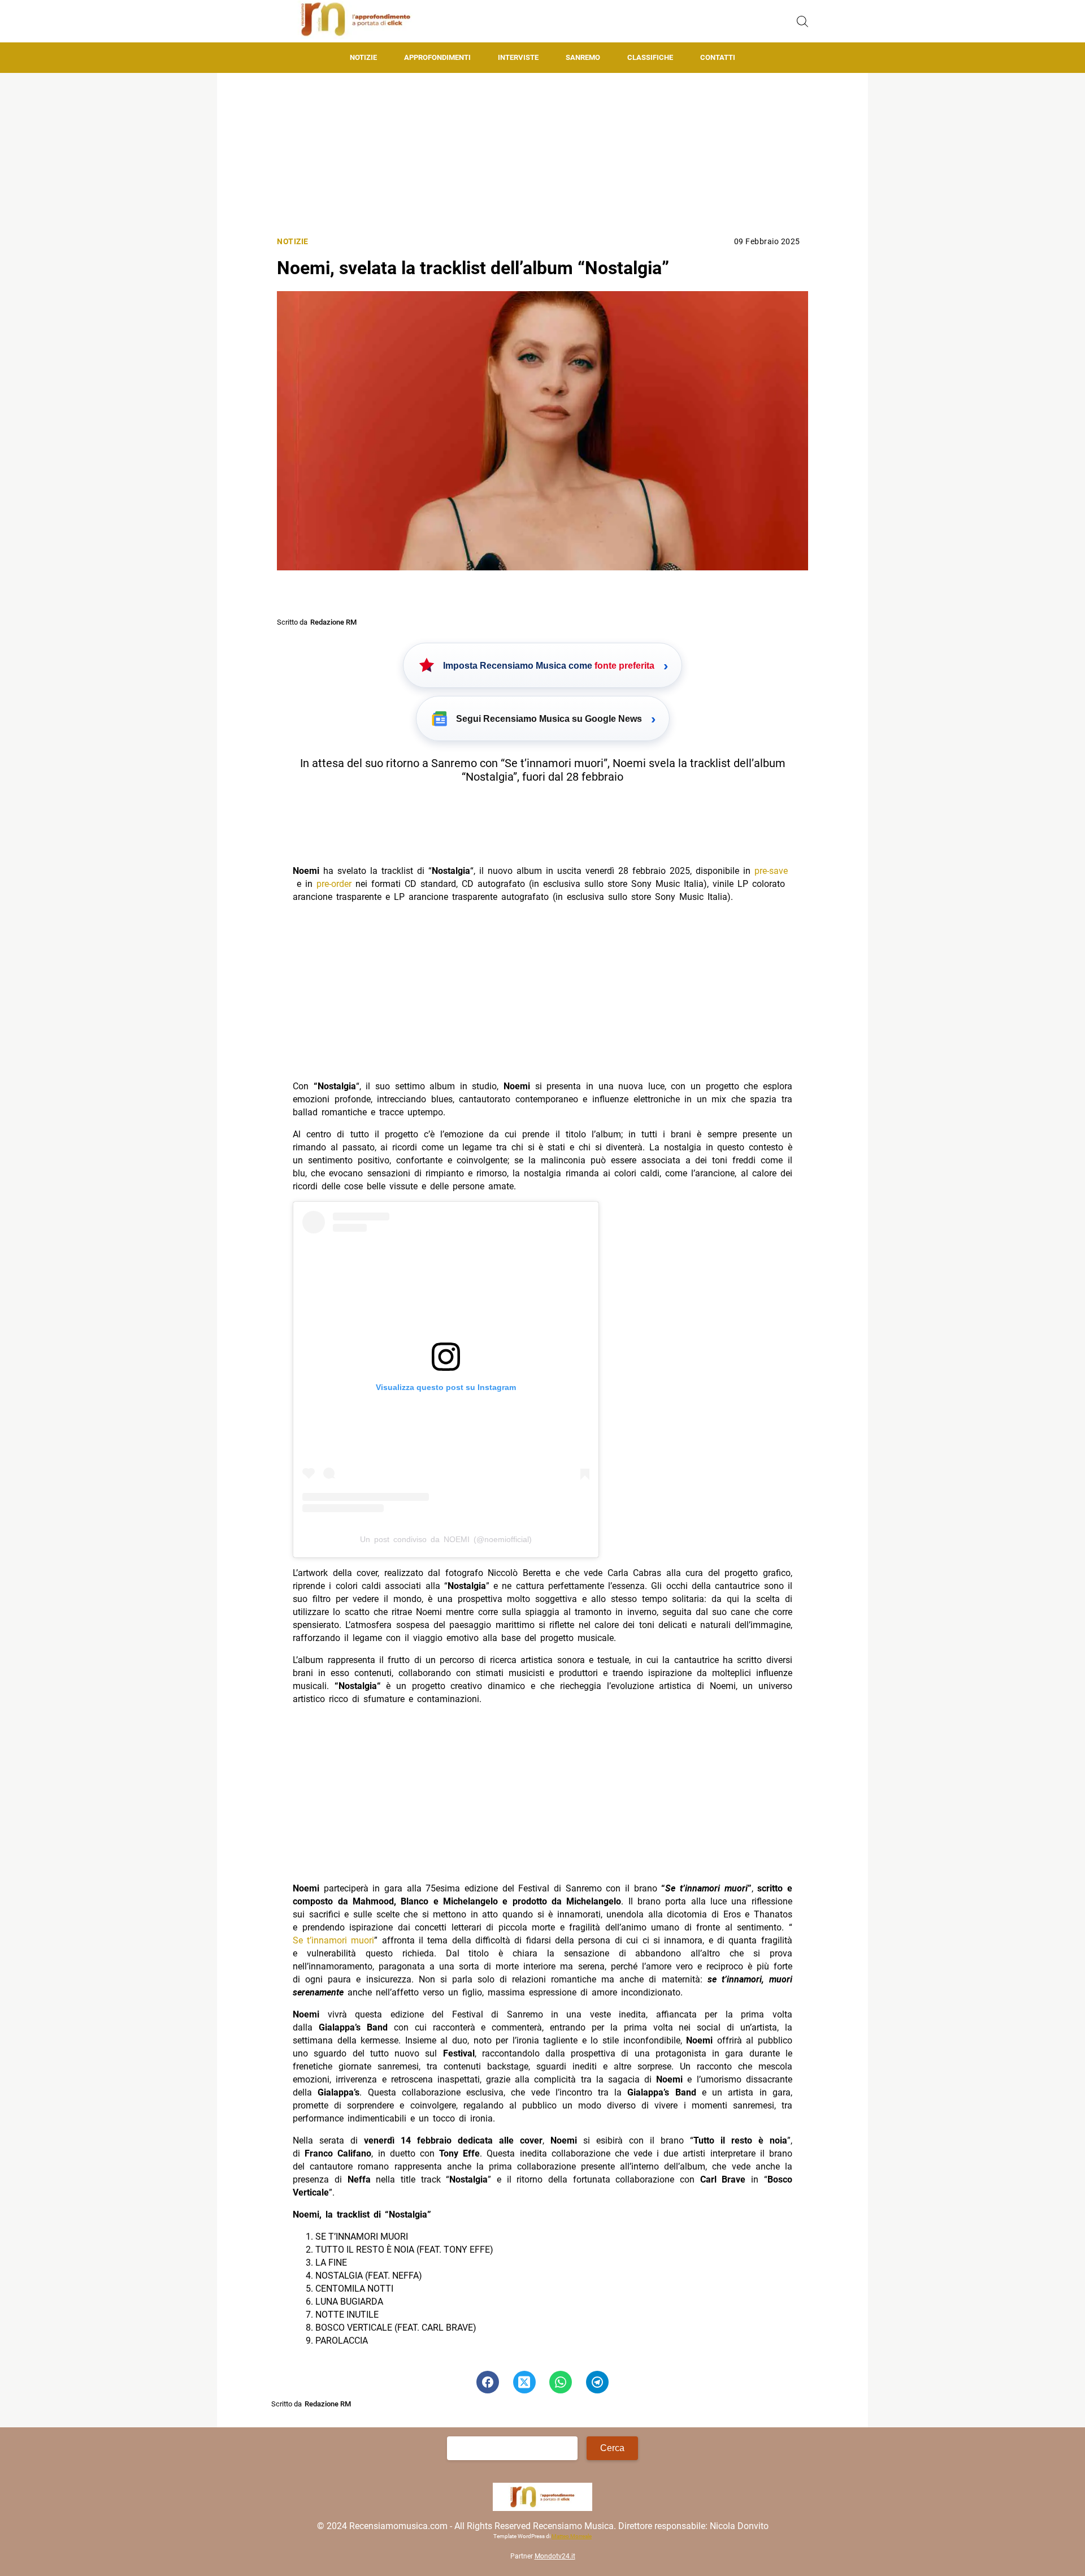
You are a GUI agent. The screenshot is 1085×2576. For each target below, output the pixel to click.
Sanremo (583, 57)
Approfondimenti (437, 57)
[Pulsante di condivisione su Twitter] (524, 2382)
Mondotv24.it (555, 2556)
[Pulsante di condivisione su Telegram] (597, 2382)
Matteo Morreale (572, 2536)
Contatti (718, 57)
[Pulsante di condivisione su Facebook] (488, 2382)
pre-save (771, 871)
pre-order (334, 884)
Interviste (518, 57)
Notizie (363, 57)
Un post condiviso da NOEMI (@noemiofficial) (446, 1539)
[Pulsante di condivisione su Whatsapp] (561, 2382)
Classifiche (650, 57)
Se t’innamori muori (333, 1940)
